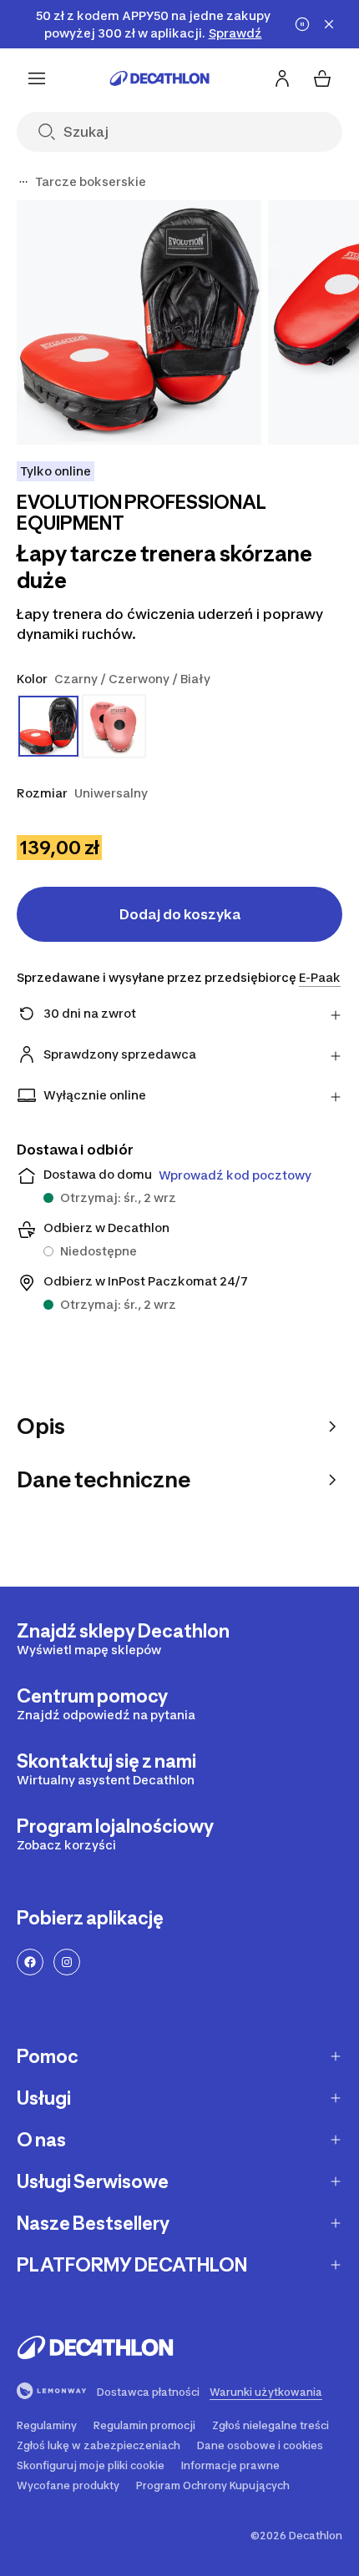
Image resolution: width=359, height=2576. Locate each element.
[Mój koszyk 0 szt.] (322, 78)
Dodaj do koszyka (180, 914)
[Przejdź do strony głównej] (159, 78)
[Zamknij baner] (329, 24)
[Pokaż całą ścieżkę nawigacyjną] (23, 182)
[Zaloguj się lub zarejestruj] (282, 78)
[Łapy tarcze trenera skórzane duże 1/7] (139, 322)
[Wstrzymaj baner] (302, 24)
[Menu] (37, 78)
